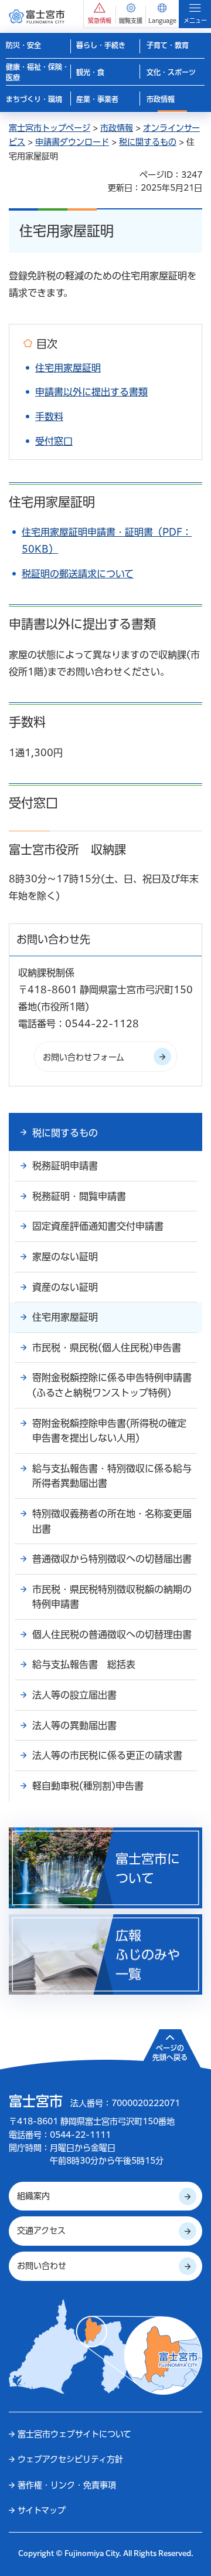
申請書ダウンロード (72, 142)
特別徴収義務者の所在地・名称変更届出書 (112, 1521)
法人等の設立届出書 (74, 1695)
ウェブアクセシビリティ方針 (70, 2459)
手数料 (49, 417)
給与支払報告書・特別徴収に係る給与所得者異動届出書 (112, 1476)
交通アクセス (41, 2230)
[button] (100, 14)
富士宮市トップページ (50, 128)
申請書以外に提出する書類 (91, 392)
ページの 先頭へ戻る (170, 2053)
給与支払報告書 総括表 (84, 1664)
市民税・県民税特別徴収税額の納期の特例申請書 (112, 1597)
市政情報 (117, 128)
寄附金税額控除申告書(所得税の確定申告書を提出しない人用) (109, 1431)
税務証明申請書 (65, 1166)
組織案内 (33, 2196)
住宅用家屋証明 (68, 368)
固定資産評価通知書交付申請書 (98, 1226)
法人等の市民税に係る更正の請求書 (107, 1755)
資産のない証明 (65, 1287)
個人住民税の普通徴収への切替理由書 (112, 1634)
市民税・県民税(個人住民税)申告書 (107, 1348)
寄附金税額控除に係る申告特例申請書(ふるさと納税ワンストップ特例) (112, 1385)
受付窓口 (54, 441)
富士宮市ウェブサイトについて (74, 2434)
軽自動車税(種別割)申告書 (88, 1786)
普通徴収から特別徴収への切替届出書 (112, 1559)
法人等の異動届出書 (74, 1725)
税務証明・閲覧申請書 (79, 1196)
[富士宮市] (37, 16)
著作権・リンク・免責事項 (67, 2485)
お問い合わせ (42, 2266)
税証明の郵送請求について (78, 574)
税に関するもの (148, 142)
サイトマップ (42, 2510)
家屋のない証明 (65, 1257)
